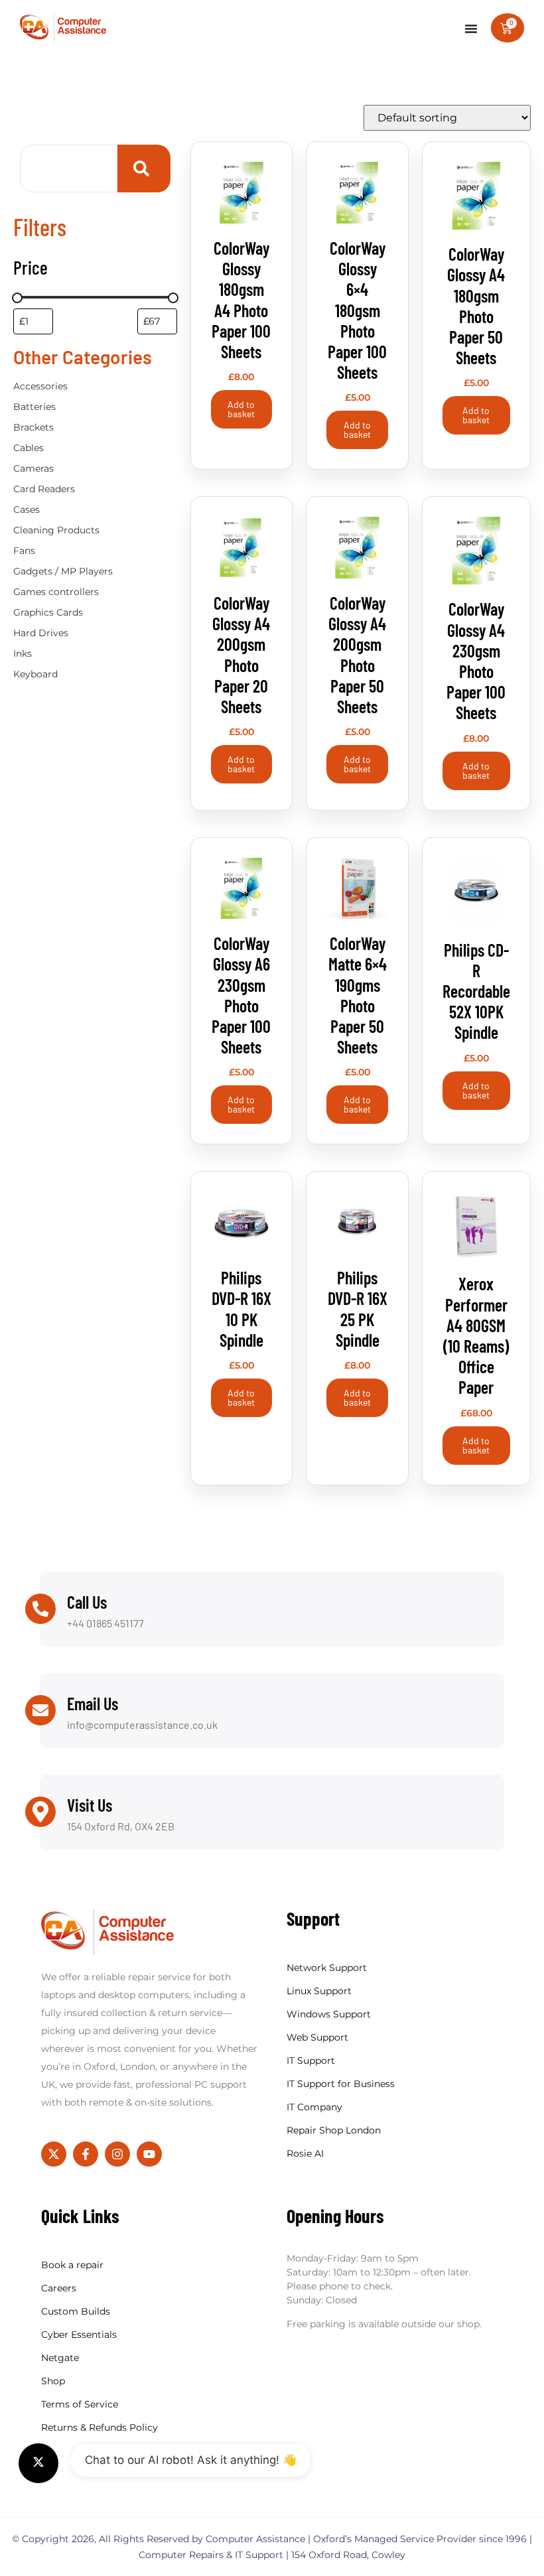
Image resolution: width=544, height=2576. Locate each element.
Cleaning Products (56, 530)
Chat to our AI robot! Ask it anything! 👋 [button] (191, 2460)
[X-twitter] (54, 2154)
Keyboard (35, 674)
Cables (29, 448)
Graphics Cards (48, 612)
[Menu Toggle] (471, 29)
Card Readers (44, 489)
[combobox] (69, 169)
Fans (24, 551)
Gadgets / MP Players (63, 571)
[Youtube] (149, 2154)
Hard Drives (41, 633)
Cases (27, 509)
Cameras (34, 468)
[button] (38, 2463)
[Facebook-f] (86, 2154)
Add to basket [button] (241, 409)
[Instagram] (117, 2154)
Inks (23, 653)
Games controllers (56, 592)
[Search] (144, 169)
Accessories (40, 386)
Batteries (34, 407)
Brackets (34, 427)
